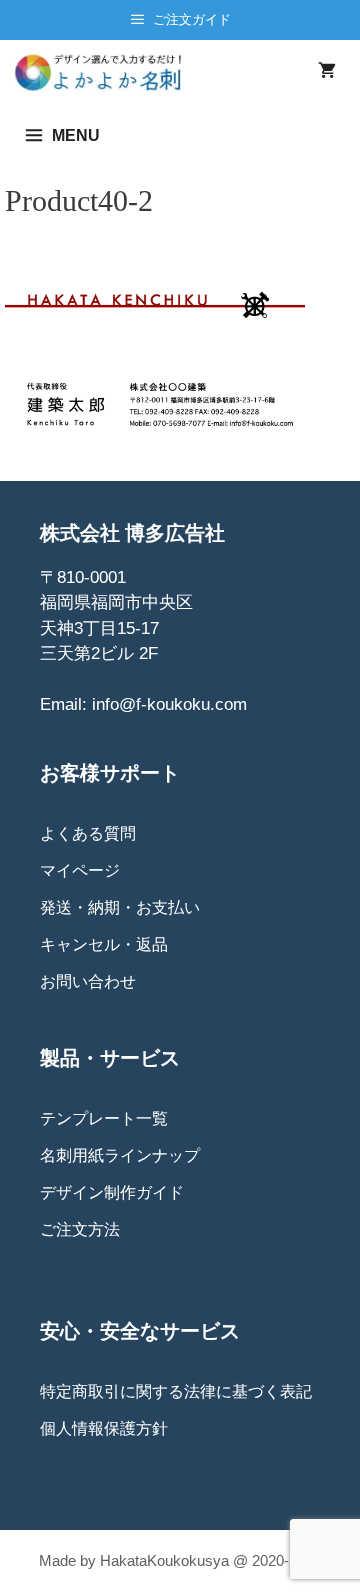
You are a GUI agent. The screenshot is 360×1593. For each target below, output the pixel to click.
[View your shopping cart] (327, 72)
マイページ (80, 870)
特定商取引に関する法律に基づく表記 (176, 1391)
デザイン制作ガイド (112, 1192)
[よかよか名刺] (105, 72)
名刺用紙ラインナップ (120, 1155)
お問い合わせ (88, 981)
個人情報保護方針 (104, 1428)
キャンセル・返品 (104, 944)
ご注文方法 (80, 1229)
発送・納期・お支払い (120, 907)
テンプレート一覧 (104, 1118)
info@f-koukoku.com (169, 704)
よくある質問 (88, 833)
